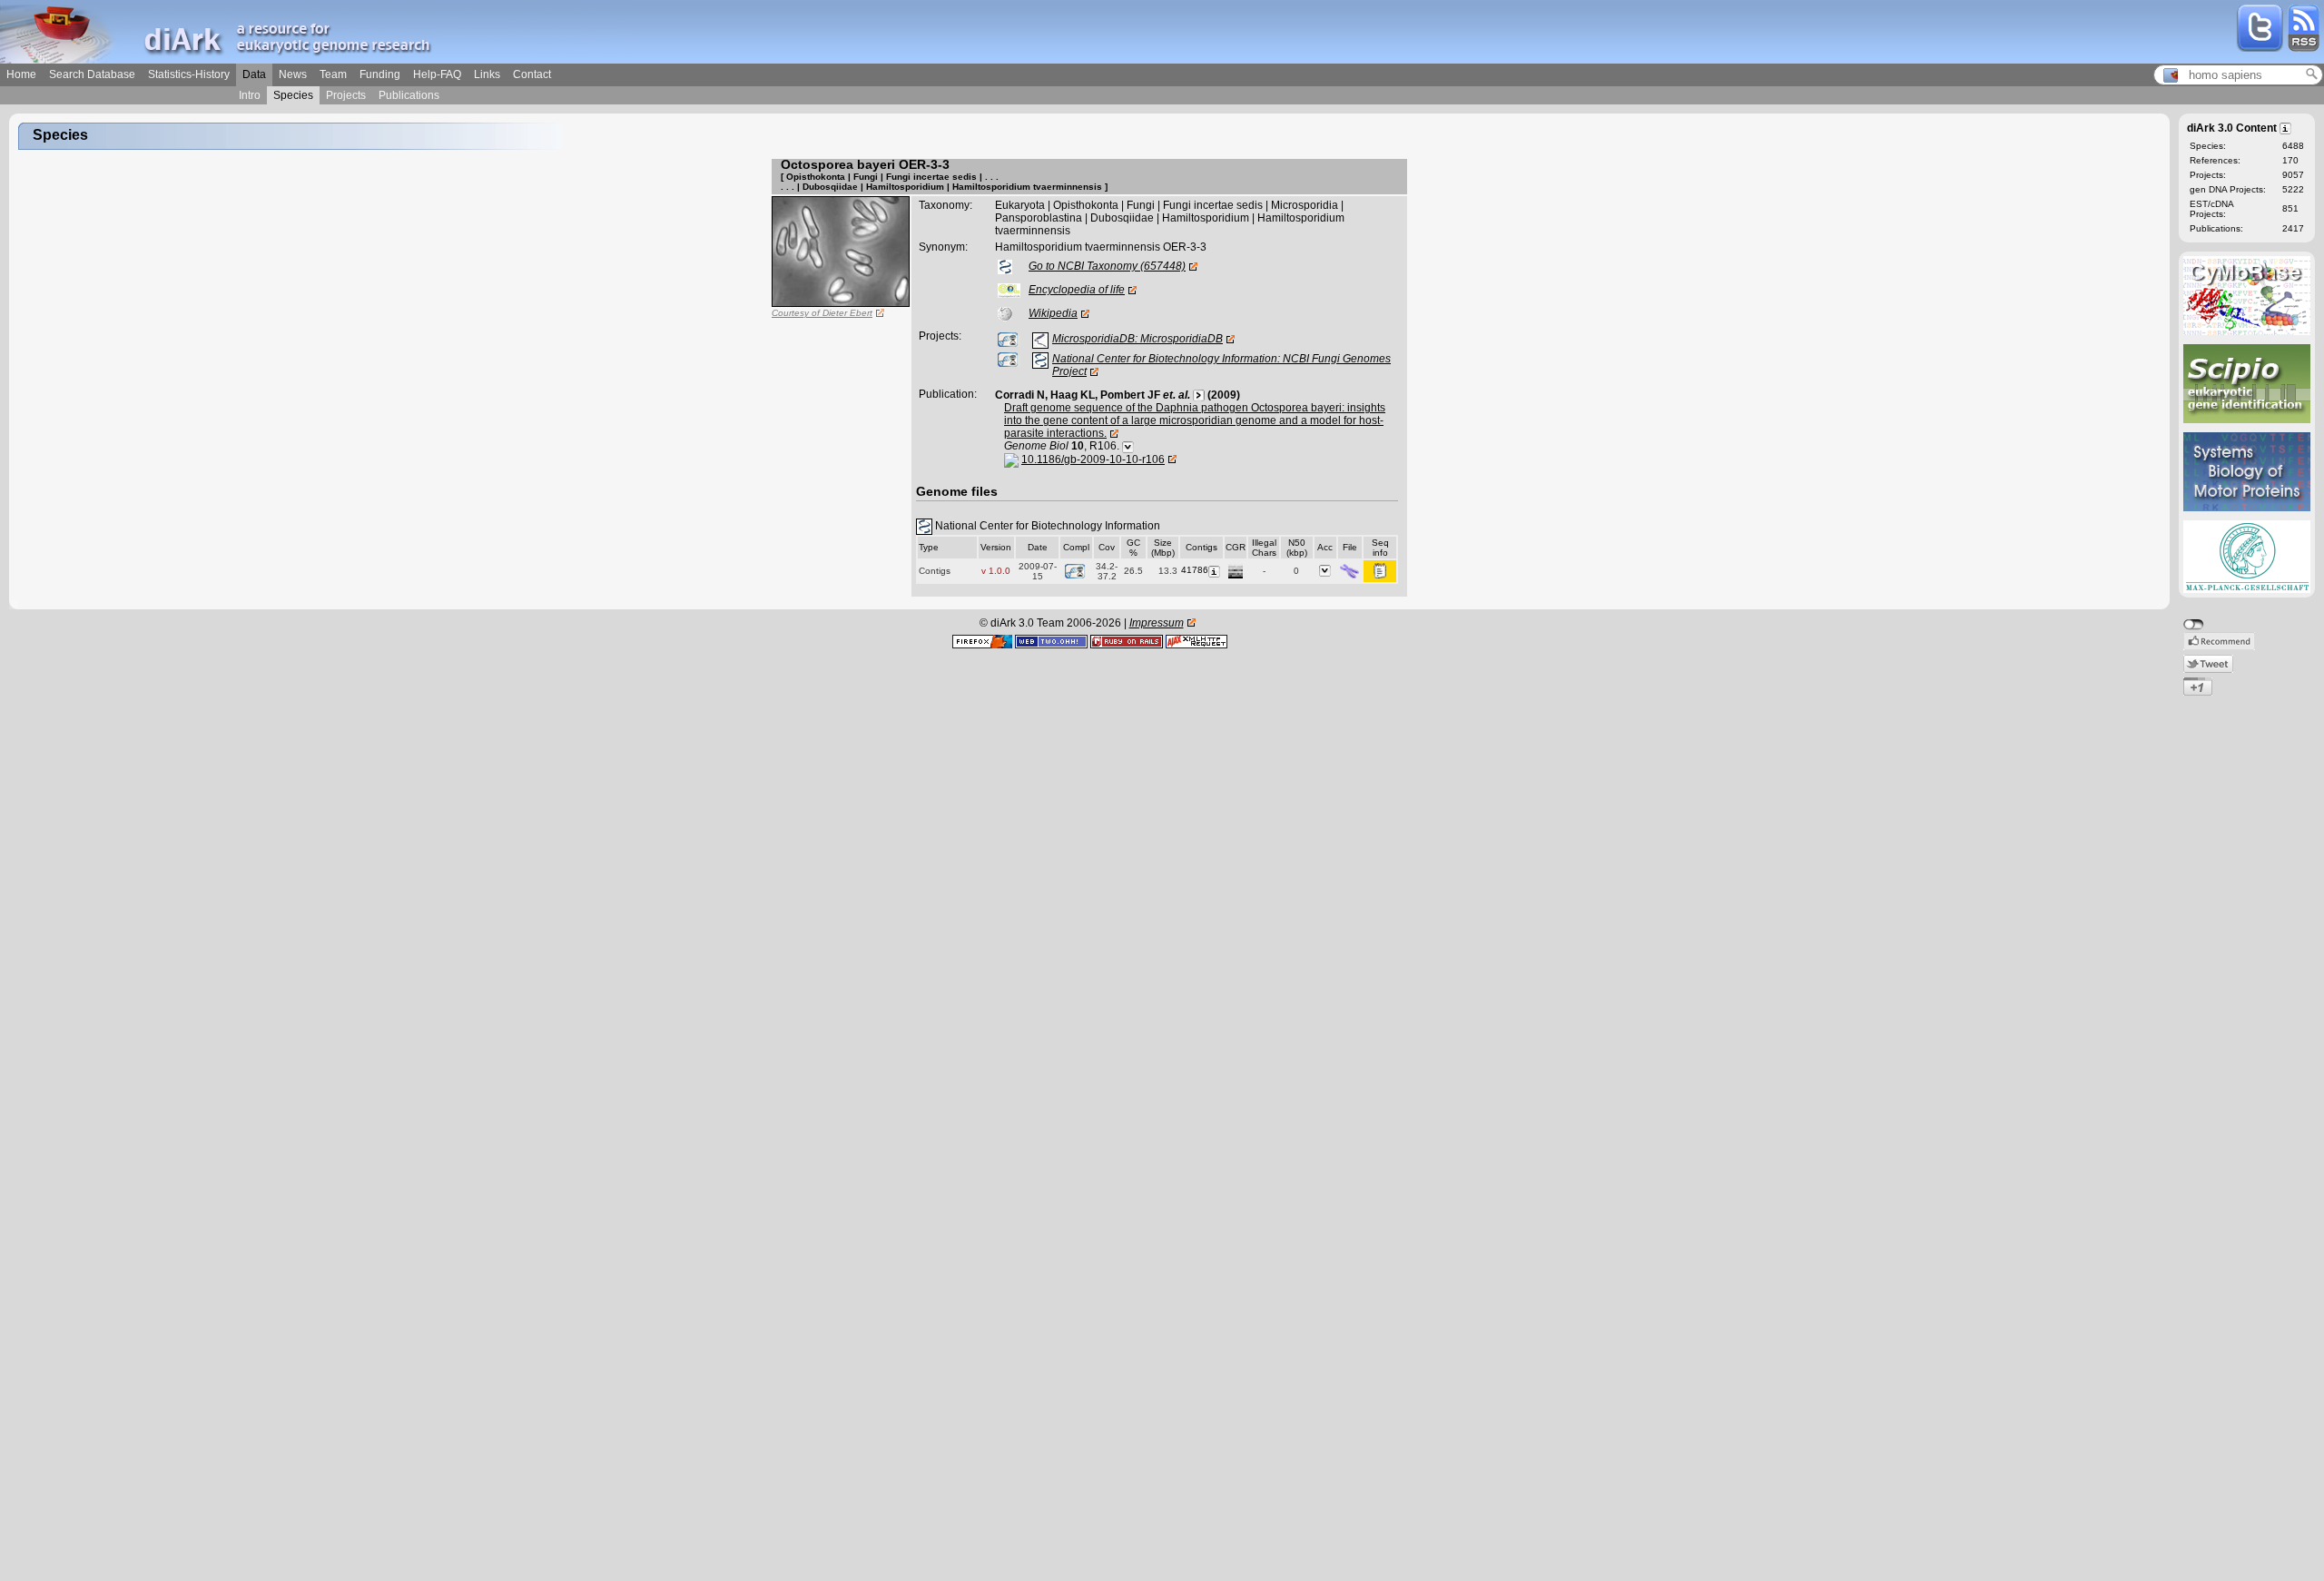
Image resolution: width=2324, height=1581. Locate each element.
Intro (250, 95)
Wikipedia (1053, 313)
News (293, 74)
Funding (380, 74)
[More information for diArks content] (2286, 127)
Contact (532, 74)
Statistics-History (189, 74)
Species (293, 95)
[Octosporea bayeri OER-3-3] (841, 251)
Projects (346, 95)
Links (487, 74)
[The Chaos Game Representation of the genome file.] (1236, 570)
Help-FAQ (437, 74)
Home (21, 74)
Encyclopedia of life (1077, 290)
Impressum (1157, 623)
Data (254, 74)
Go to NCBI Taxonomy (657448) (1107, 266)
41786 (1195, 570)
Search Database (92, 74)
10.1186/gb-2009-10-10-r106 (1093, 459)
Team (333, 74)
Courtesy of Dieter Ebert (822, 313)
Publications (409, 95)
